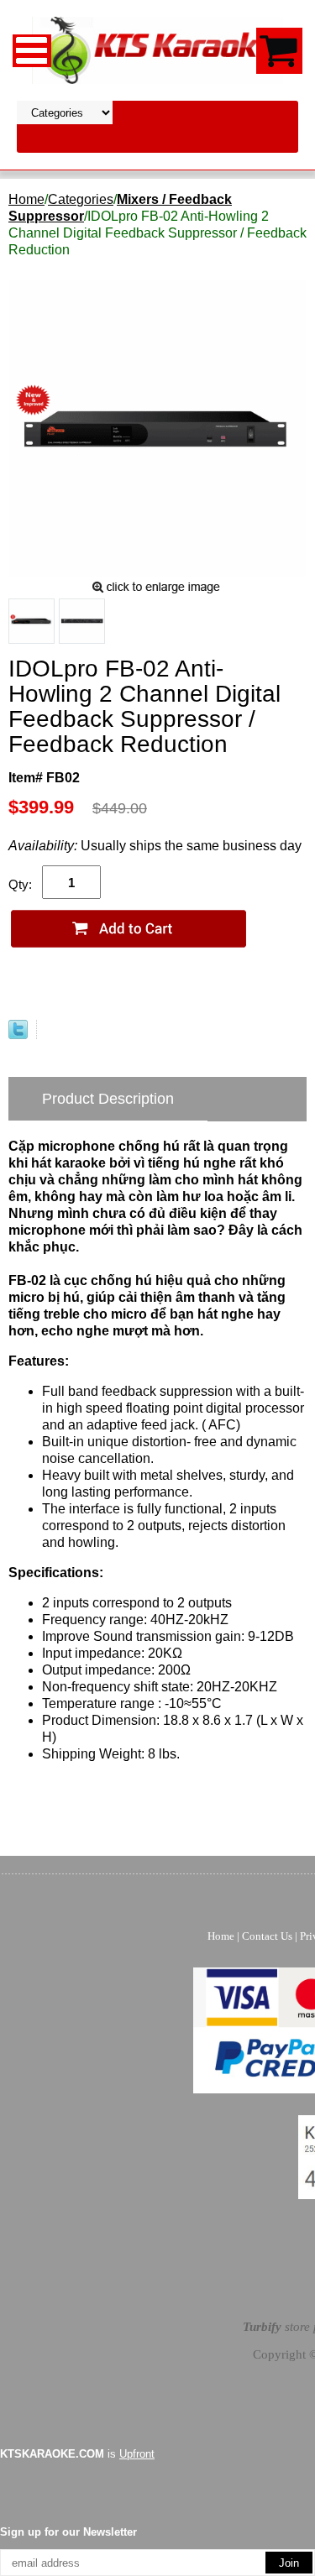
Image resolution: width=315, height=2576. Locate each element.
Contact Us (267, 1936)
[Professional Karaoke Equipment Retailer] (158, 49)
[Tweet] (18, 1035)
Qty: (20, 884)
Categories (81, 199)
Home (26, 199)
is (77, 2454)
